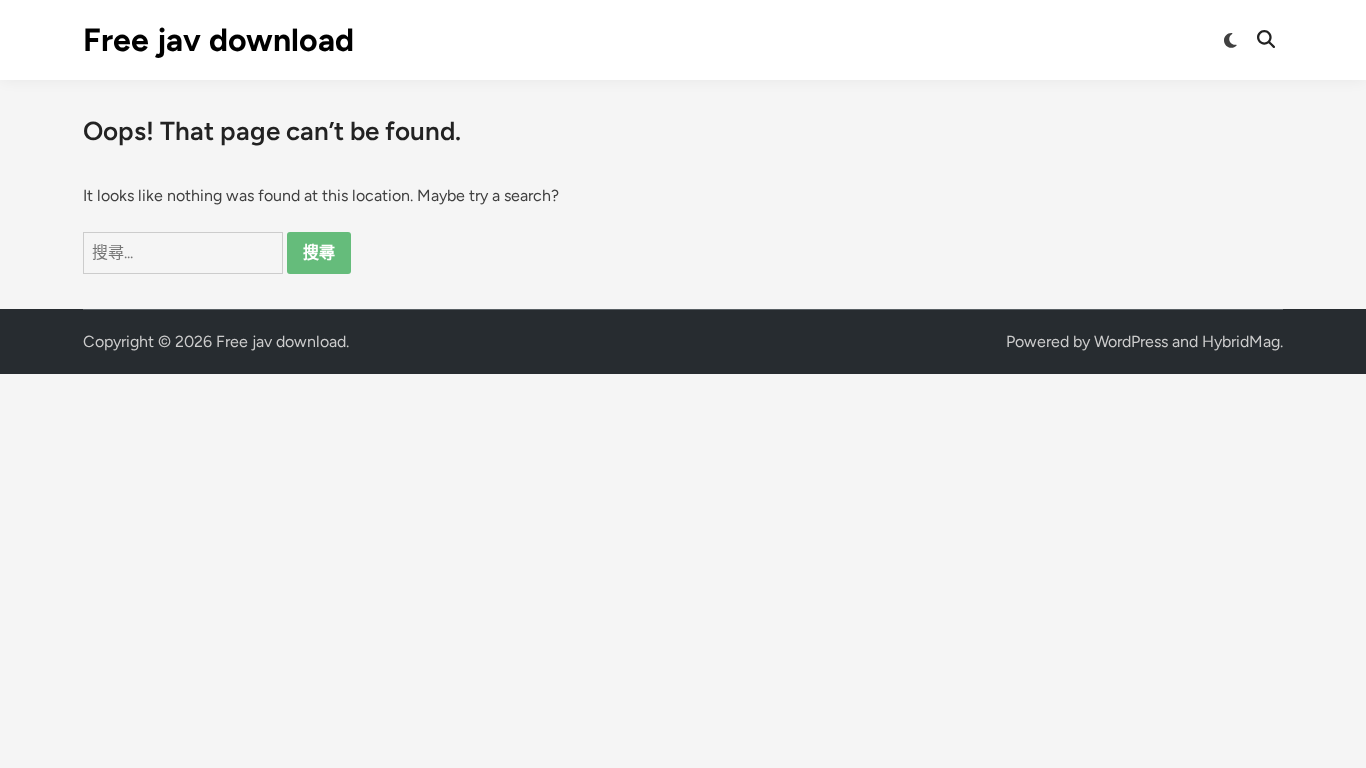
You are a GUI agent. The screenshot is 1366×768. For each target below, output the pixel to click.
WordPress (1131, 341)
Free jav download (218, 40)
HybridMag (1241, 341)
